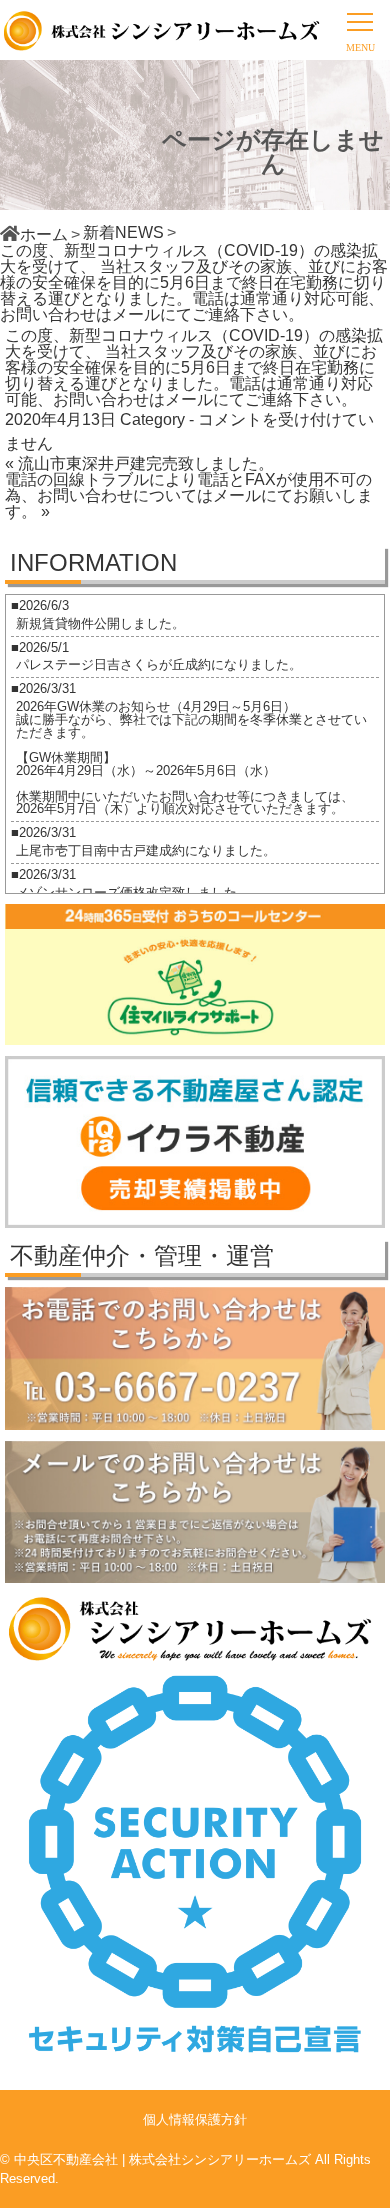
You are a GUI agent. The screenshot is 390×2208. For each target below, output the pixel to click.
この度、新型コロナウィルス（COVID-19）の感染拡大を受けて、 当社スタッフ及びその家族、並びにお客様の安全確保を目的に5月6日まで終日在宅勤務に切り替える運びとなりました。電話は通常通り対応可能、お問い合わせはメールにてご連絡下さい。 (194, 367)
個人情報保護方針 (195, 2119)
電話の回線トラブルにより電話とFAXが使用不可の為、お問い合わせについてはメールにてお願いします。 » (189, 495)
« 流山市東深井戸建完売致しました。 (139, 463)
